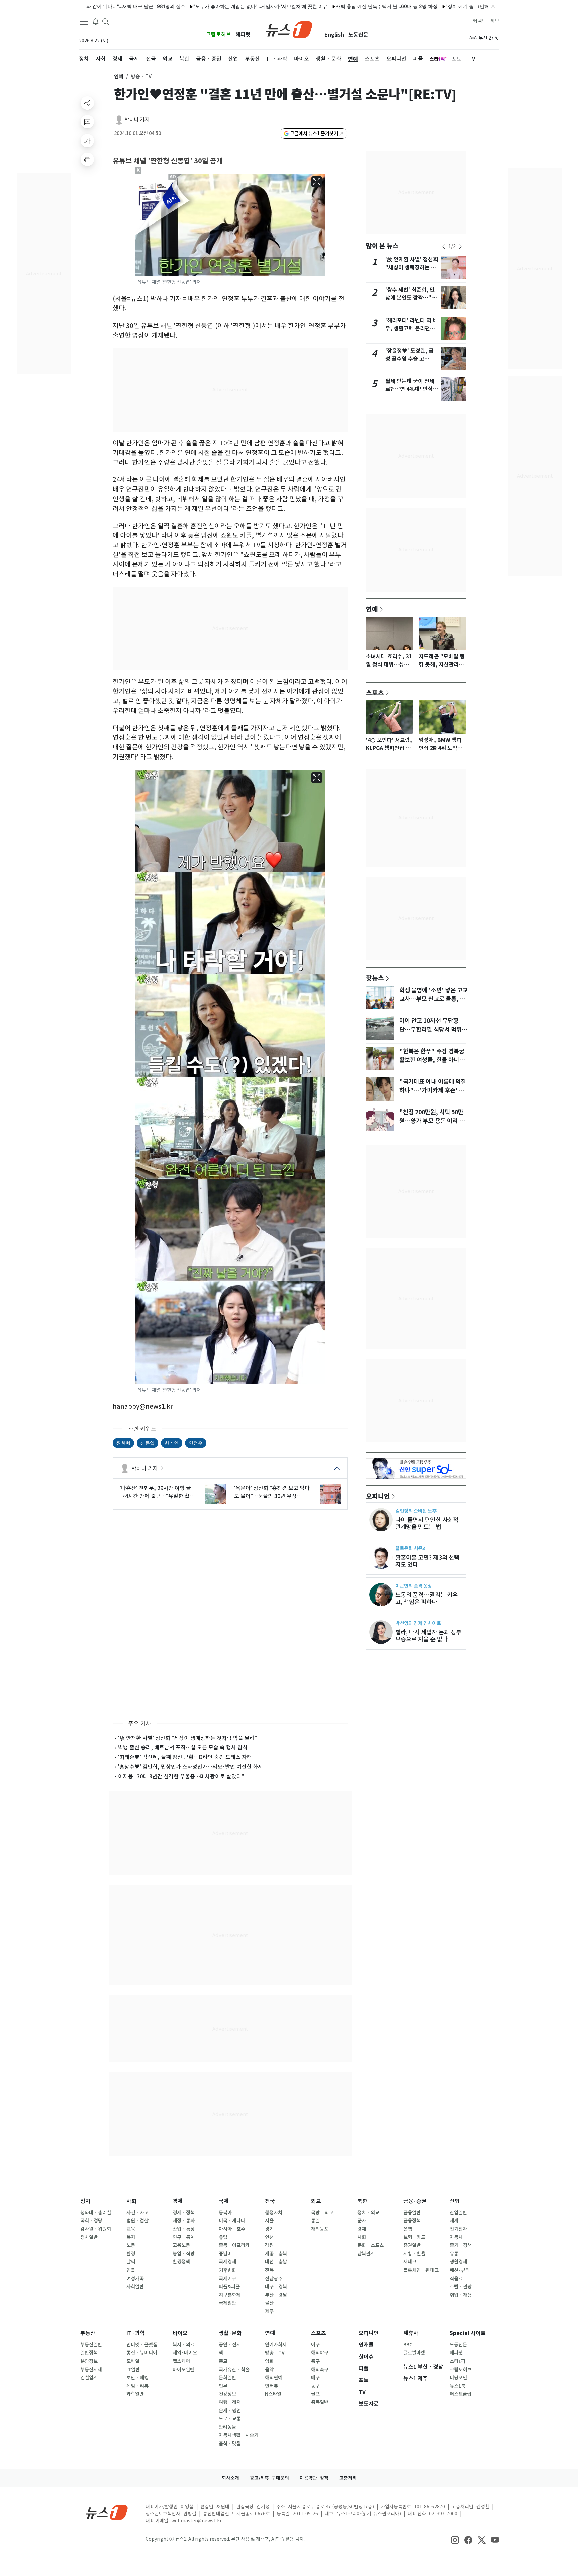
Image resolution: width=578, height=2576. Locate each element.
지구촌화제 (230, 2295)
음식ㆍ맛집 (230, 2444)
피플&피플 (229, 2287)
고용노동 (181, 2245)
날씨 (131, 2262)
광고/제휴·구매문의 (269, 2478)
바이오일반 (183, 2370)
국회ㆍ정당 (91, 2221)
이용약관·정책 (314, 2478)
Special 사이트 (468, 2333)
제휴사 (411, 2333)
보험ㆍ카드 (414, 2237)
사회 (131, 2201)
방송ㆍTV (275, 2353)
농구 (315, 2386)
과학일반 (135, 2394)
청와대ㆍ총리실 (96, 2213)
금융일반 (412, 2213)
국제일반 (227, 2303)
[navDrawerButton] (84, 22)
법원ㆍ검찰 (137, 2221)
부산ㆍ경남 (276, 2295)
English (334, 35)
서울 (269, 2221)
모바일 (133, 2361)
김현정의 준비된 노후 (416, 1511)
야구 (315, 2345)
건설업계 (89, 2378)
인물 (131, 2270)
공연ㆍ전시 (230, 2345)
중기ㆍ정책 (461, 2245)
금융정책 (412, 2221)
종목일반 (320, 2402)
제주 (269, 2311)
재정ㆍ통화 (184, 2221)
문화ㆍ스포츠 (370, 2245)
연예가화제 (276, 2345)
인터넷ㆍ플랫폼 (142, 2345)
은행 (408, 2229)
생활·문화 (230, 2333)
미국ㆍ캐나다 (232, 2221)
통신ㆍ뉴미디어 (142, 2353)
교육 (131, 2229)
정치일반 (89, 2237)
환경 (131, 2254)
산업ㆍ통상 (184, 2229)
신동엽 (148, 1443)
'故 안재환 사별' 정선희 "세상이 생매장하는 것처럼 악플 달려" (187, 1738)
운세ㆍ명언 (230, 2411)
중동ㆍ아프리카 (234, 2245)
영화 (269, 2361)
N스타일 (273, 2394)
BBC (408, 2345)
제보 (495, 21)
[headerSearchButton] (106, 21)
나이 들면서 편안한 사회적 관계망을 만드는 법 (427, 1523)
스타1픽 (457, 2361)
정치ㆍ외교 (368, 2213)
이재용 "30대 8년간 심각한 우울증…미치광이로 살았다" (181, 1776)
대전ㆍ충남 (276, 2262)
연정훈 (196, 1443)
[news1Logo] (107, 2512)
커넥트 (479, 21)
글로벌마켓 (414, 2353)
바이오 (180, 2333)
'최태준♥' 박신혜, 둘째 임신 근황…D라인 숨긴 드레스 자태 (185, 1757)
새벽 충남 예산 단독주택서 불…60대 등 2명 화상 (314, 6)
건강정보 (227, 2394)
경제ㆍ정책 (184, 2213)
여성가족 (135, 2279)
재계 (454, 2221)
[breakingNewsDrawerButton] (96, 21)
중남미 (225, 2254)
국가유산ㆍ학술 (234, 2370)
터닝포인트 (460, 2378)
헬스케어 (181, 2361)
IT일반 (133, 2370)
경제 (178, 2201)
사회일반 (135, 2287)
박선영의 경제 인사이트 (418, 1623)
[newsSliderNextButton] (460, 247)
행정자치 (274, 2213)
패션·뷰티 (460, 2270)
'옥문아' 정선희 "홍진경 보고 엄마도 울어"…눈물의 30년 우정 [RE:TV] (272, 1492)
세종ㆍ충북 (276, 2254)
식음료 (456, 2279)
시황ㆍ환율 (414, 2254)
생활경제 (458, 2262)
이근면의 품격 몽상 (414, 1586)
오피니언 (378, 1496)
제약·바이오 (185, 2353)
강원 (269, 2245)
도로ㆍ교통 (230, 2419)
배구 (315, 2378)
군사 (362, 2221)
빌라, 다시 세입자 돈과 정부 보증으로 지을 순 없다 (428, 1636)
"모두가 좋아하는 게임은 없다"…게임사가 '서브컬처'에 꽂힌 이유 (188, 6)
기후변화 (227, 2270)
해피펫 (243, 35)
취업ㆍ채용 (461, 2295)
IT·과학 (136, 2333)
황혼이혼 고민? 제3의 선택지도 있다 (427, 1561)
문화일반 (227, 2378)
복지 (131, 2237)
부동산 (88, 2333)
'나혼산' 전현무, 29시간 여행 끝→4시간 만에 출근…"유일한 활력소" (157, 1492)
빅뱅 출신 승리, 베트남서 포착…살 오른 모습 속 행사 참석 (183, 1747)
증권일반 (412, 2245)
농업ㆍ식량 (184, 2254)
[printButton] (87, 159)
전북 (269, 2270)
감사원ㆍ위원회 (96, 2229)
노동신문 (358, 35)
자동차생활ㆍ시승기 (238, 2435)
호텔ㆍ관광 (461, 2287)
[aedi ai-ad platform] (173, 177)
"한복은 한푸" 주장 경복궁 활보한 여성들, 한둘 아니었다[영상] (432, 1060)
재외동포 (320, 2229)
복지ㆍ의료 (184, 2345)
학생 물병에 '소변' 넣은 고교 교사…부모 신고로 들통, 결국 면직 (433, 999)
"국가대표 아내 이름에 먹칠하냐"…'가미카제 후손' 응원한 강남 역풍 (433, 1090)
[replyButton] (87, 122)
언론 (223, 2386)
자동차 (456, 2237)
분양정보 (89, 2361)
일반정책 (89, 2353)
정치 (85, 2201)
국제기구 (227, 2279)
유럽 (223, 2237)
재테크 (410, 2262)
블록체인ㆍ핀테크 (421, 2270)
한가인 (172, 1443)
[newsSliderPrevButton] (444, 247)
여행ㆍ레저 (230, 2402)
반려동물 (227, 2427)
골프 (315, 2394)
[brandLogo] (289, 29)
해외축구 (320, 2370)
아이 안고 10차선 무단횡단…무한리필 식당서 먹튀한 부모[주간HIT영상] (433, 1030)
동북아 (225, 2213)
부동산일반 (91, 2345)
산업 (455, 2201)
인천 (269, 2237)
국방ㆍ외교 (322, 2213)
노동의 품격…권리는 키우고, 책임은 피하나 (426, 1598)
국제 (224, 2201)
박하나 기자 (137, 120)
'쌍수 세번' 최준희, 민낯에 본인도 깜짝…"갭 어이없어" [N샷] (411, 298)
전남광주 (274, 2279)
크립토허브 (219, 35)
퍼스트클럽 (460, 2394)
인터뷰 (271, 2386)
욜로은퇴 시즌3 (410, 1548)
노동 (131, 2245)
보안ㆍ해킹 (137, 2378)
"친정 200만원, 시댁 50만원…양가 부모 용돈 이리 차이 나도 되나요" (432, 1121)
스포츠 (375, 693)
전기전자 (458, 2229)
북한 (362, 2201)
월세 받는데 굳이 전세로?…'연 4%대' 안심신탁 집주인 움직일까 (412, 389)
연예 (119, 76)
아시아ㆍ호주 (232, 2229)
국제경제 (227, 2262)
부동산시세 (91, 2370)
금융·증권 (415, 2201)
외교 (316, 2201)
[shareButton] (87, 103)
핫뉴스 (375, 978)
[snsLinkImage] (455, 2540)
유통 (454, 2254)
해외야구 (320, 2353)
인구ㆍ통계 (184, 2237)
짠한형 (123, 1443)
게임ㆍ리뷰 (137, 2386)
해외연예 (274, 2378)
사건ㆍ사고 (137, 2213)
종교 (223, 2361)
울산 (269, 2303)
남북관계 (366, 2254)
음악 (269, 2370)
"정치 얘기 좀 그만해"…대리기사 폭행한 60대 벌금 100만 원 (436, 6)
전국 (270, 2201)
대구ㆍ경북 (276, 2287)
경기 (269, 2229)
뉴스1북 (457, 2386)
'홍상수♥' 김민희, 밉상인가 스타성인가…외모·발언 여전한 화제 (190, 1767)
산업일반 (458, 2213)
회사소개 (230, 2478)
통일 (315, 2221)
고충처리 (348, 2478)
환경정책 (181, 2262)
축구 (315, 2361)
